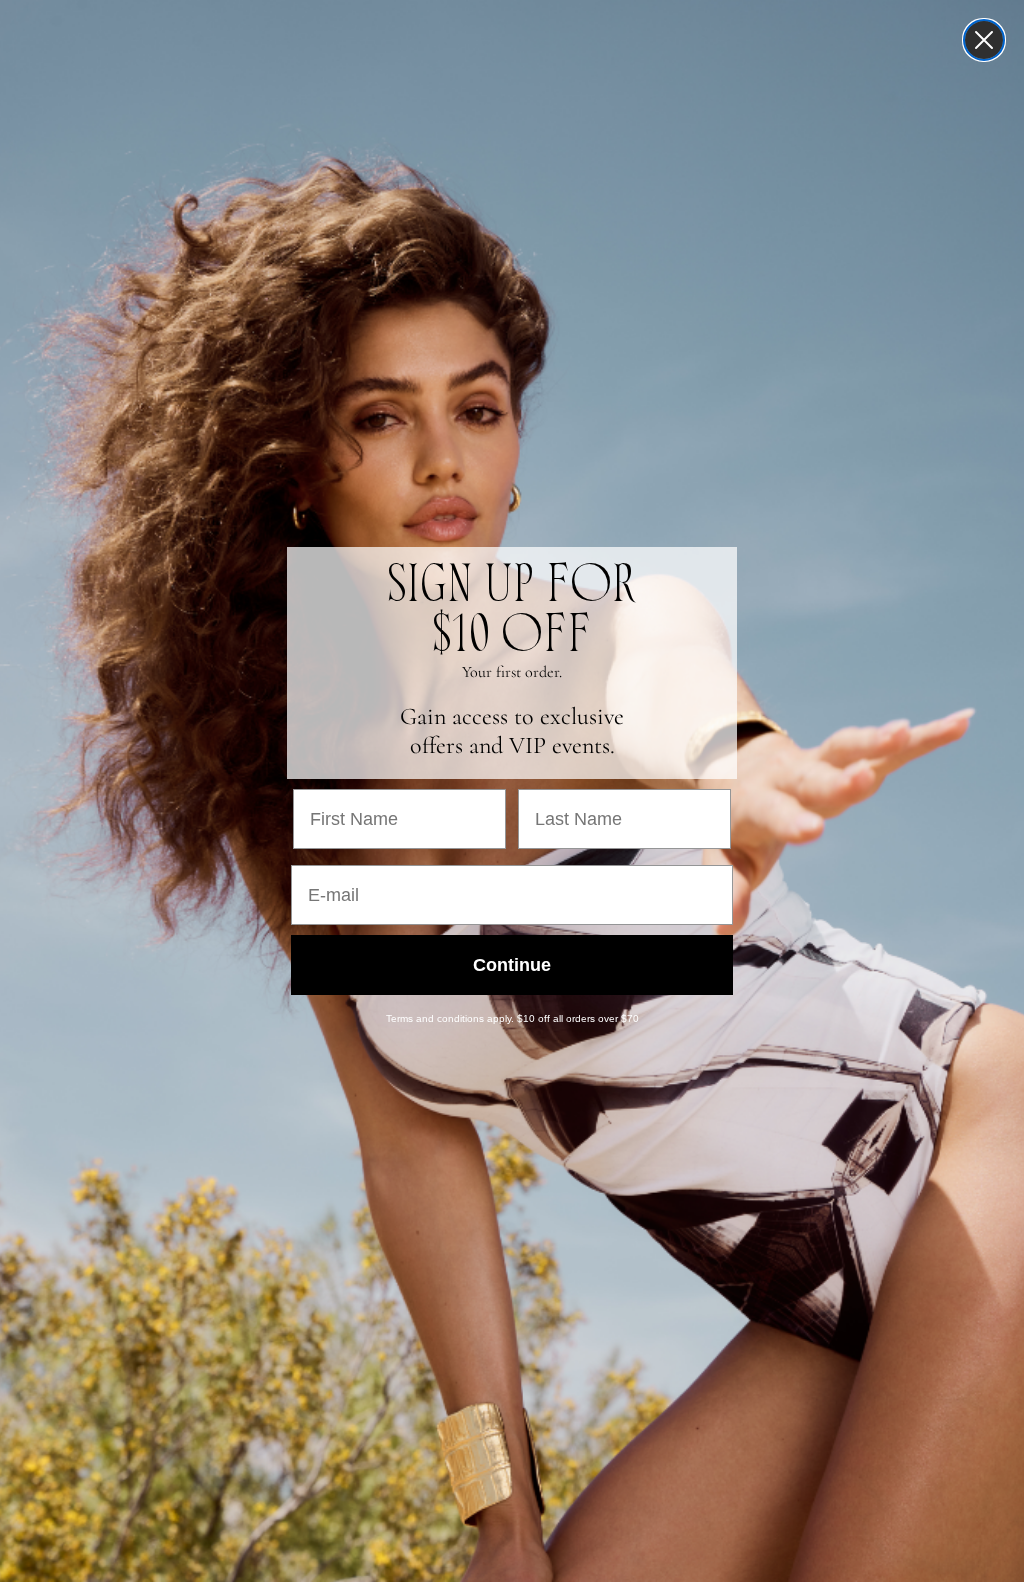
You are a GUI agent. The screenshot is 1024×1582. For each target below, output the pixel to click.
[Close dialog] (984, 40)
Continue (512, 965)
